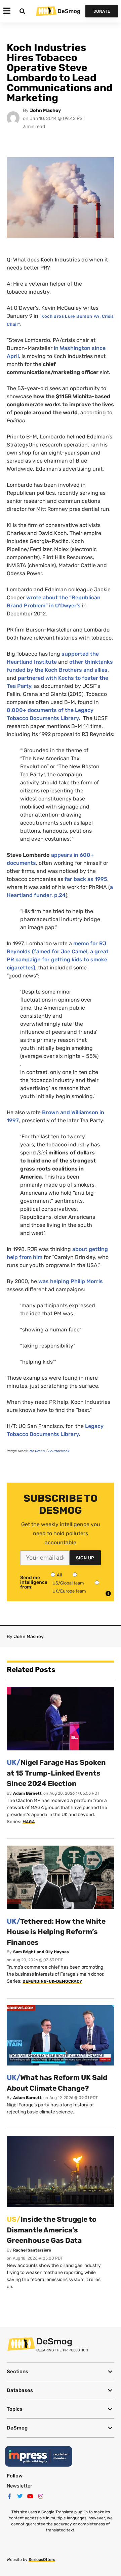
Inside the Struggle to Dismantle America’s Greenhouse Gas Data (52, 2230)
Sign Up (85, 1558)
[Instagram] (41, 2496)
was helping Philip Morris (71, 1281)
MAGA (29, 1822)
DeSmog (69, 11)
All (59, 1575)
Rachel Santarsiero (32, 2250)
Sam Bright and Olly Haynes (41, 1952)
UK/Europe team (69, 1591)
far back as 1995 (86, 879)
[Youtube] (30, 2496)
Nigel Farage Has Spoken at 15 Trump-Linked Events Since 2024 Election (56, 1773)
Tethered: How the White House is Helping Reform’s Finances (56, 1932)
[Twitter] (20, 2496)
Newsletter (19, 2486)
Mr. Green (37, 1451)
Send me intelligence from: (34, 1582)
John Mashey (45, 110)
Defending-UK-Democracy (52, 1981)
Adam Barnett (27, 1793)
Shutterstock (59, 1451)
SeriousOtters (42, 2560)
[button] (61, 2372)
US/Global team (68, 1583)
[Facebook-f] (9, 2496)
